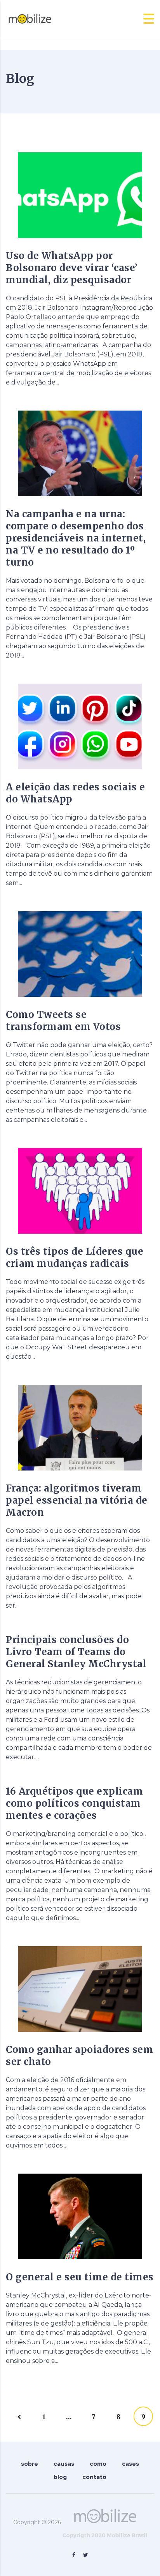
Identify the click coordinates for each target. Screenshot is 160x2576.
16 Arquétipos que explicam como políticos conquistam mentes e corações (74, 1803)
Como (98, 2464)
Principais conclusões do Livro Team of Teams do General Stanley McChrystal (76, 1652)
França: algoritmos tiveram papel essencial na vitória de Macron (77, 1500)
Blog (60, 2477)
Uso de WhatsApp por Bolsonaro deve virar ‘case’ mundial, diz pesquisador (72, 268)
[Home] (30, 19)
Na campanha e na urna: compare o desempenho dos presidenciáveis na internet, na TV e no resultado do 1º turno (76, 538)
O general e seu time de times (80, 2277)
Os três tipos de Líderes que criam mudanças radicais (75, 1257)
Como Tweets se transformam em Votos (63, 1021)
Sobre (30, 2464)
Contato (94, 2477)
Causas (64, 2464)
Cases (130, 2464)
